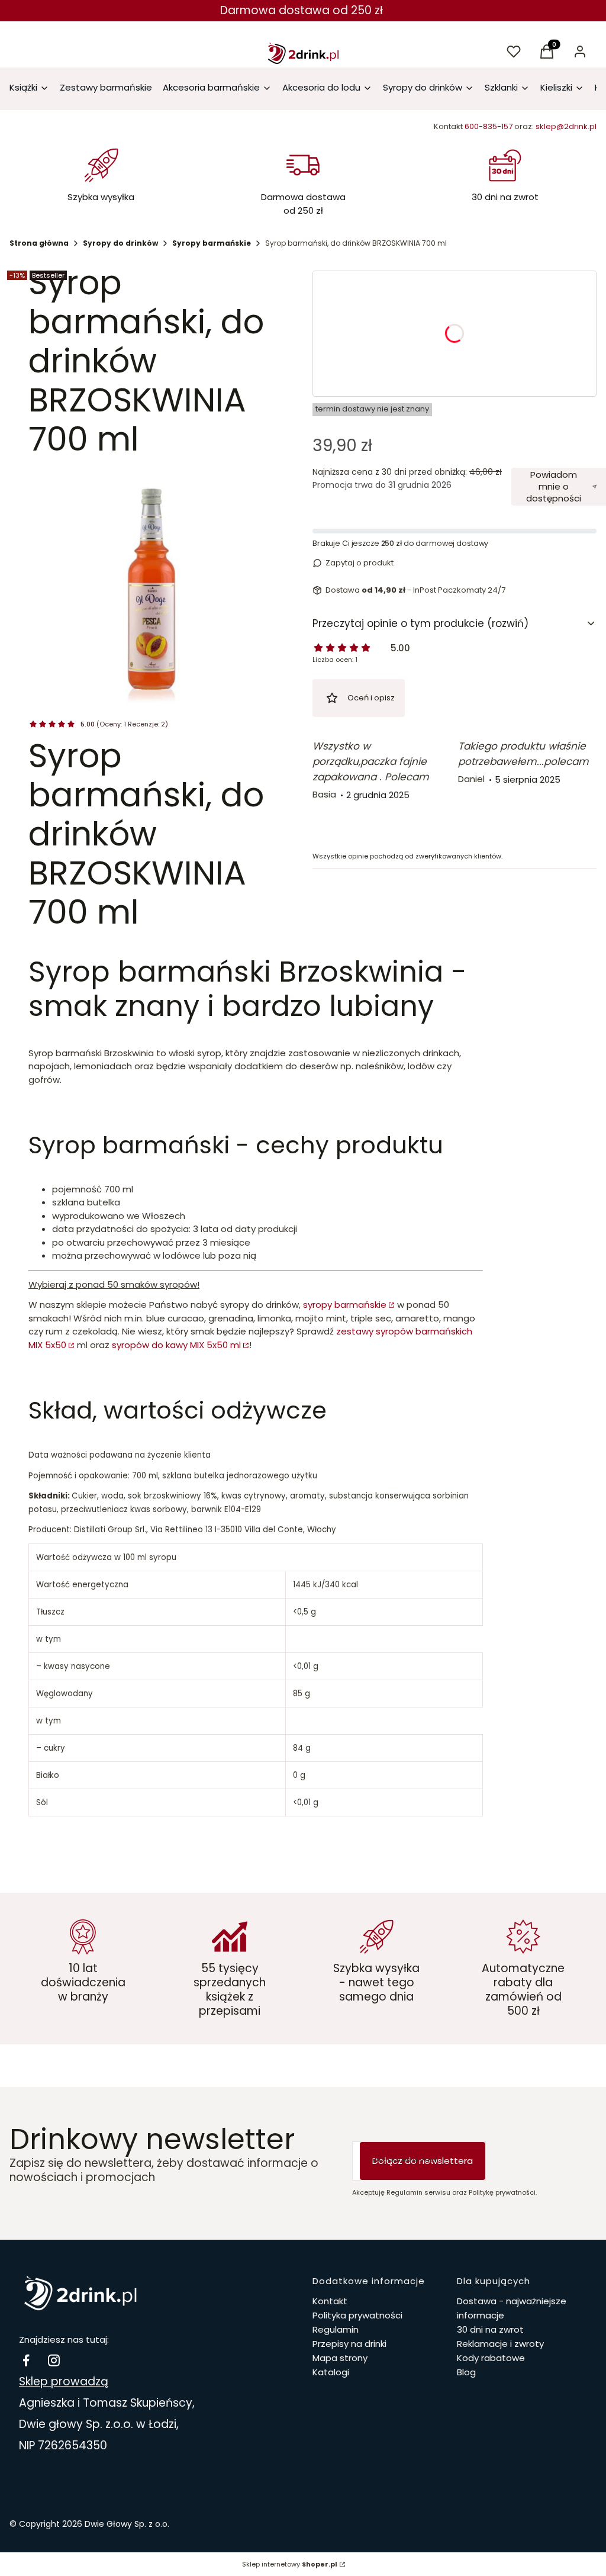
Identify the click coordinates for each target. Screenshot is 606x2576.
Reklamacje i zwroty (500, 2344)
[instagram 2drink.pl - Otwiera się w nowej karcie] (54, 2360)
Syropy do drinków (120, 243)
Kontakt (330, 2301)
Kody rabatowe (491, 2358)
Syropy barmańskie (212, 243)
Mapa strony (340, 2358)
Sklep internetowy (290, 2564)
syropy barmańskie (345, 1305)
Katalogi (331, 2372)
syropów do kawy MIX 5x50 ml (176, 1345)
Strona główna (39, 243)
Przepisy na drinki (349, 2344)
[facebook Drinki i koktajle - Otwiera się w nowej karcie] (26, 2360)
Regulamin (336, 2329)
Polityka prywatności (357, 2315)
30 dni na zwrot (490, 2329)
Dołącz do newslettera (423, 2161)
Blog (466, 2372)
